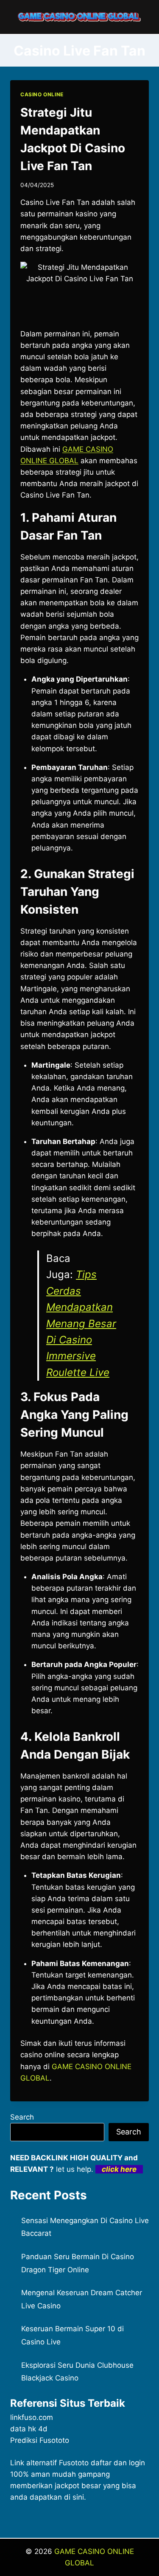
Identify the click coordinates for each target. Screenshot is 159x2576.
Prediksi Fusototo (40, 2440)
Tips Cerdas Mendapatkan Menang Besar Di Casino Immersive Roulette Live (81, 1323)
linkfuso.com (32, 2417)
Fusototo (74, 2463)
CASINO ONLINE (42, 94)
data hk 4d (29, 2429)
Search (22, 2117)
